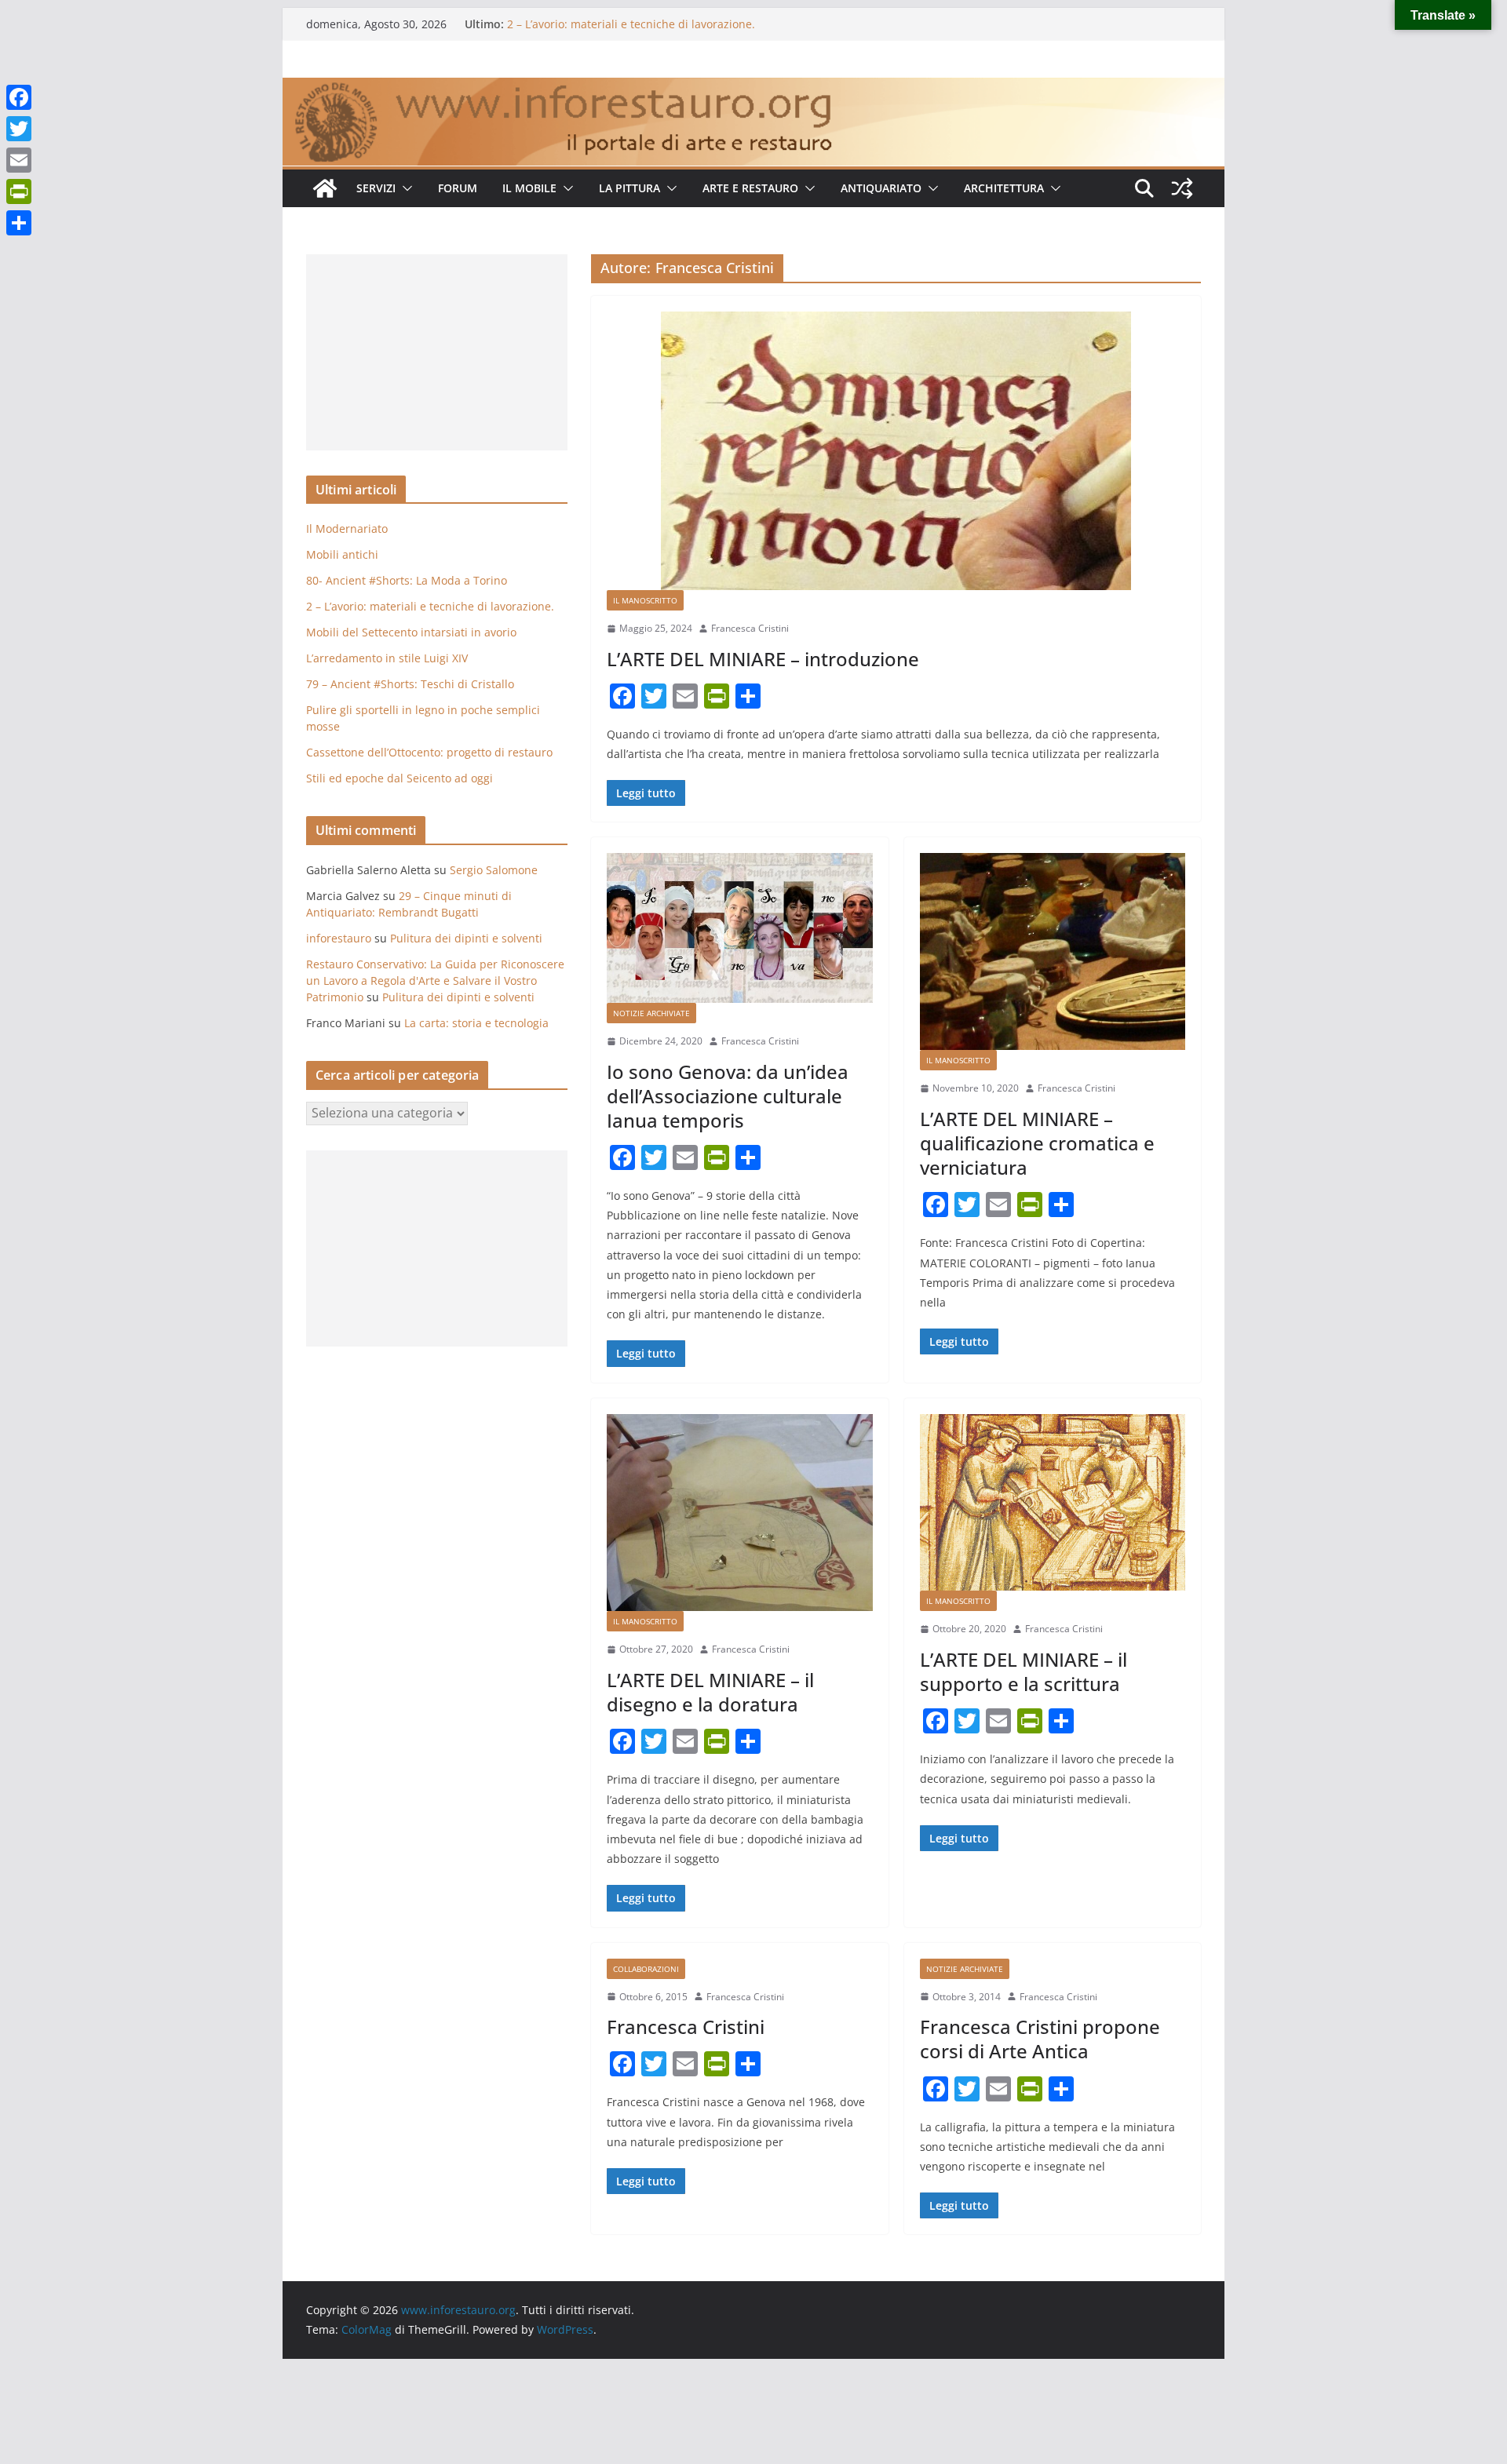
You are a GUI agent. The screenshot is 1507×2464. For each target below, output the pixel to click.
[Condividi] (19, 223)
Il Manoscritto (645, 600)
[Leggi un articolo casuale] (1182, 188)
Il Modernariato (347, 529)
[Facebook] (19, 97)
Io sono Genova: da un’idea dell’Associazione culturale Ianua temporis (728, 1096)
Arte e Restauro (750, 188)
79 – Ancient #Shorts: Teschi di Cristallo (410, 684)
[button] (404, 188)
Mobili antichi (342, 554)
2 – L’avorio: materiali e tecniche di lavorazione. (631, 24)
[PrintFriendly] (19, 191)
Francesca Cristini (750, 628)
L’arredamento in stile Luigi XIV (387, 658)
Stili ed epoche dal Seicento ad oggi (400, 778)
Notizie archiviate (651, 1013)
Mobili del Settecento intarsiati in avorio (411, 632)
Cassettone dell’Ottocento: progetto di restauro (429, 752)
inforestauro (339, 938)
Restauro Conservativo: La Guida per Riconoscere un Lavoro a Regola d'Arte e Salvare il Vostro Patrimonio (435, 980)
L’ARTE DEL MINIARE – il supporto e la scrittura (1024, 1671)
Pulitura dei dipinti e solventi (466, 938)
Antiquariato (881, 188)
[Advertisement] (437, 352)
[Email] (19, 160)
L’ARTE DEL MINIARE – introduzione (763, 659)
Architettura (1004, 188)
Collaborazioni (646, 1969)
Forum (458, 188)
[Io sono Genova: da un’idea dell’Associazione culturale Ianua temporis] (740, 928)
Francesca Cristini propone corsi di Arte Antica (1040, 2039)
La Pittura (629, 188)
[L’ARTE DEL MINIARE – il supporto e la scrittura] (1053, 1503)
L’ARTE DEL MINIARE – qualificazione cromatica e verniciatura (1037, 1143)
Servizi (376, 188)
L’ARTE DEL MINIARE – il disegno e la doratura (710, 1692)
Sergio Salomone (494, 870)
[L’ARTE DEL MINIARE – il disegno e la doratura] (740, 1513)
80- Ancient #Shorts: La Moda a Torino (407, 580)
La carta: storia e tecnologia (476, 1023)
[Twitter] (19, 129)
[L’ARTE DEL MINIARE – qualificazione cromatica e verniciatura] (1053, 951)
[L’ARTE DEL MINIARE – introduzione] (896, 451)
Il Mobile (529, 188)
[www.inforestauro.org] (753, 89)
